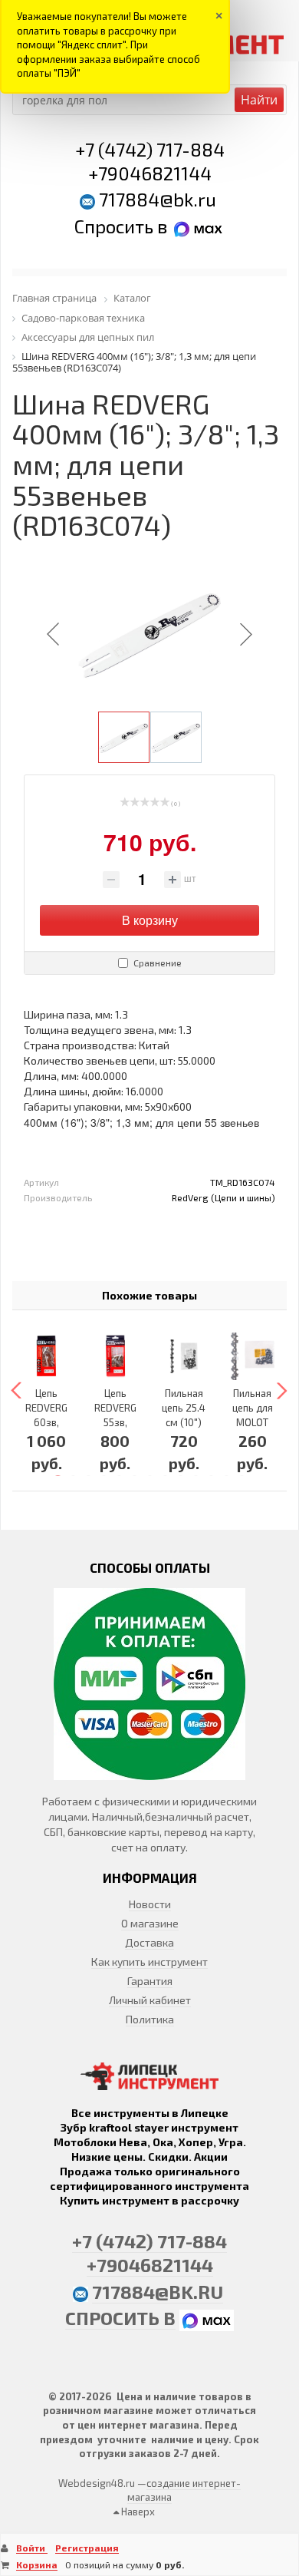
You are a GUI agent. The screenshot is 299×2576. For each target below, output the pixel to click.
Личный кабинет (150, 2000)
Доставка (149, 1942)
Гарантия (150, 1981)
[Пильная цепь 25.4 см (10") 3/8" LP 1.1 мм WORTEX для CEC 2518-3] (184, 1356)
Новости (150, 1904)
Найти (259, 100)
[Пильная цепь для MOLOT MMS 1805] (253, 1356)
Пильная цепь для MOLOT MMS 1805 (253, 1422)
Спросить (116, 226)
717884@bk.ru (158, 199)
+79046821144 (150, 173)
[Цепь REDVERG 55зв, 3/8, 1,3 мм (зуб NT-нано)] (116, 1356)
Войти (32, 2548)
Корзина (37, 2564)
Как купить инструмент (149, 1962)
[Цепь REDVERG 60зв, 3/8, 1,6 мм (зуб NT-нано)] (47, 1356)
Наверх (137, 2512)
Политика (150, 2019)
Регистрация (87, 2548)
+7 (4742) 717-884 (150, 149)
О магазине (150, 1923)
